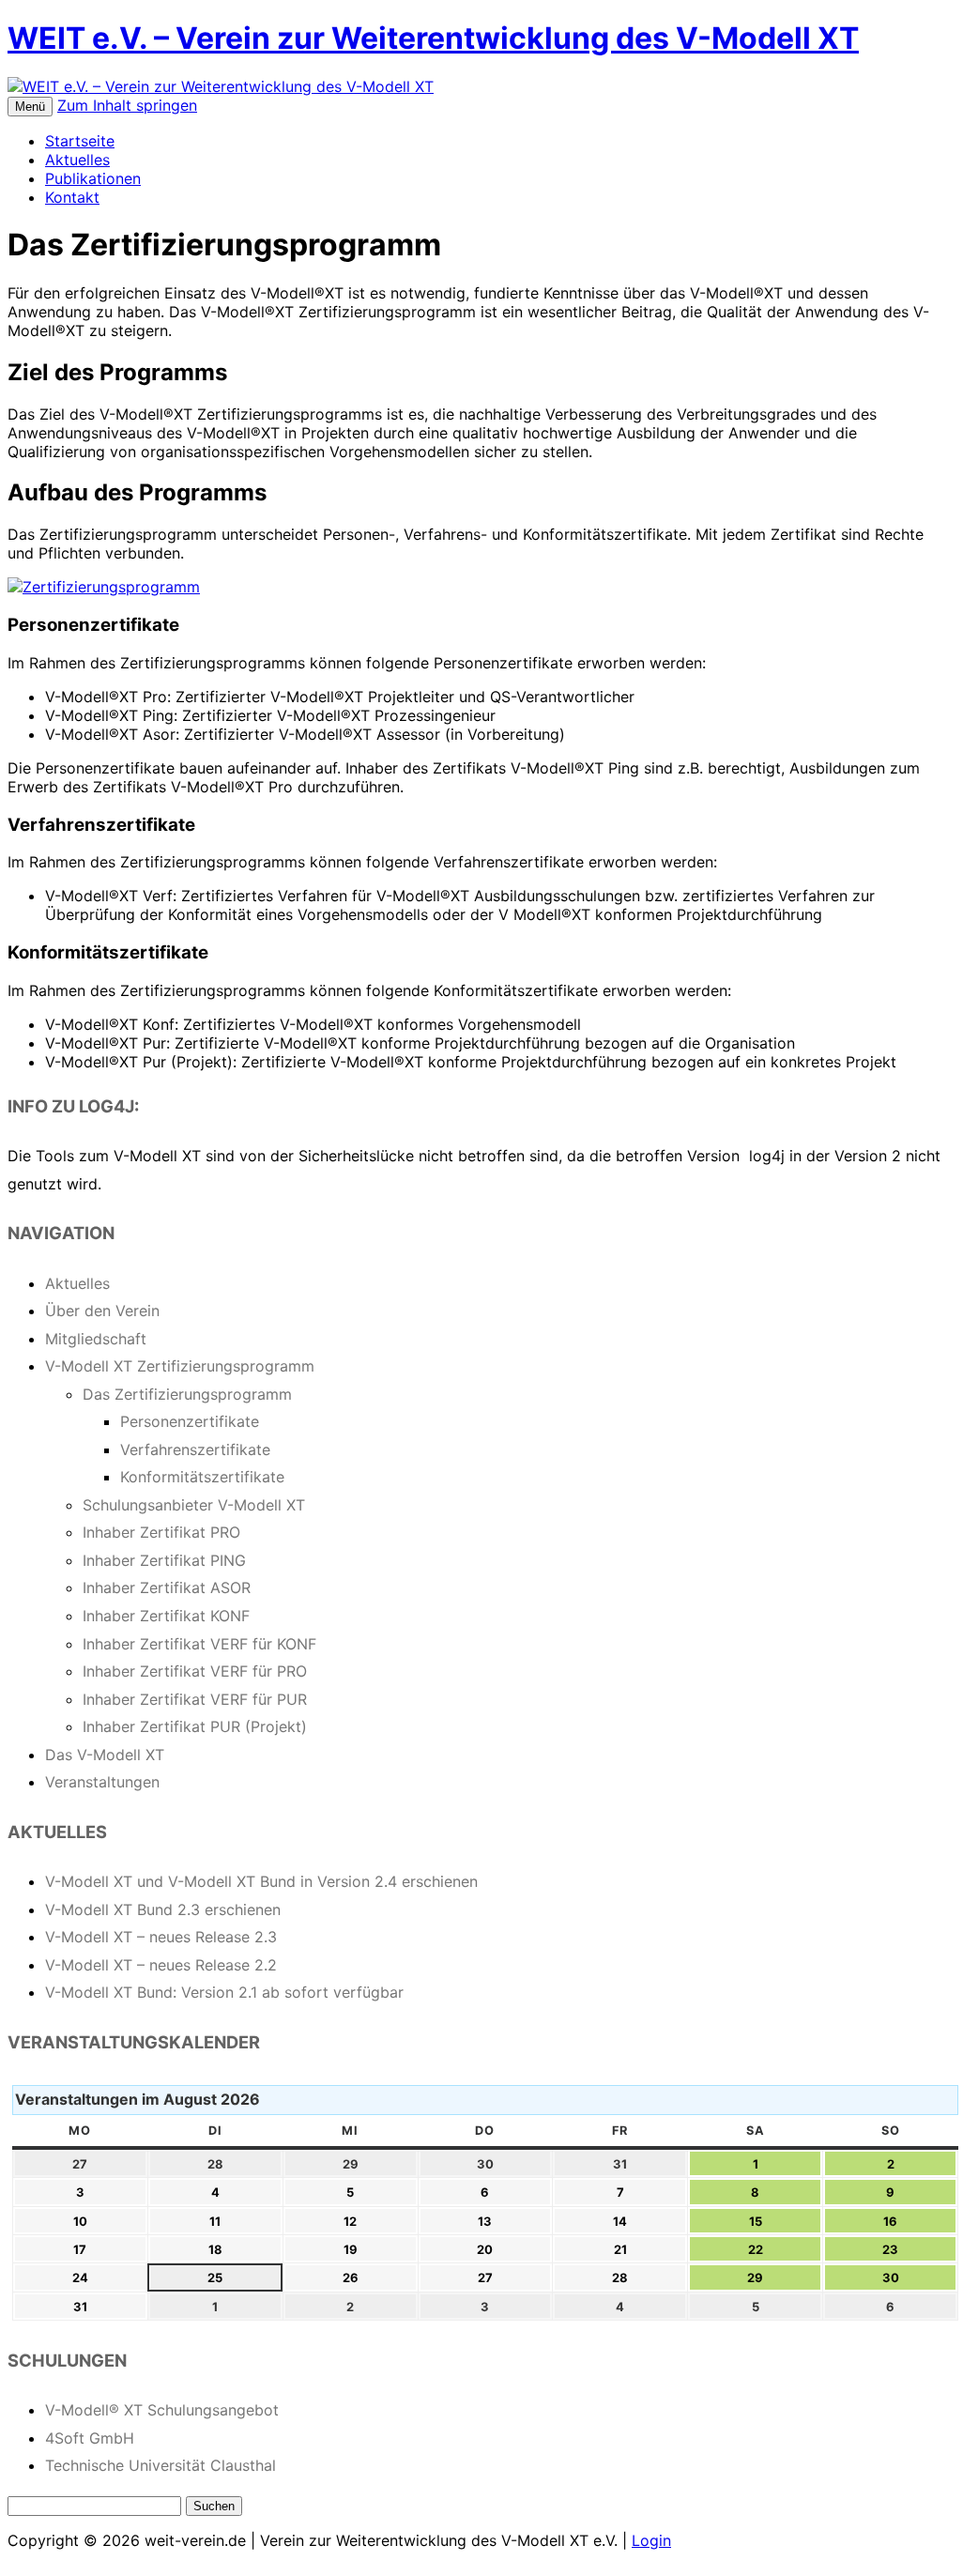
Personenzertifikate (190, 1421)
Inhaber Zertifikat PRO (161, 1532)
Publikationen (93, 178)
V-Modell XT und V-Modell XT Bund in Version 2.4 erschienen (261, 1881)
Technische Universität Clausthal (160, 2465)
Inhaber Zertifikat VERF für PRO (195, 1671)
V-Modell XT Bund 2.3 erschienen (163, 1909)
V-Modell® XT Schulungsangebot (162, 2410)
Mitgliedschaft (96, 1339)
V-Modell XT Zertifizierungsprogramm (180, 1366)
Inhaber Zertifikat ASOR (167, 1587)
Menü (30, 107)
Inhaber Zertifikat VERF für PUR (195, 1699)
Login (651, 2540)
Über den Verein (102, 1311)
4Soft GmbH (90, 2438)
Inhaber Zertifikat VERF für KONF (199, 1644)
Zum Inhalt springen (127, 105)
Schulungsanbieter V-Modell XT (194, 1505)
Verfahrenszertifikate (195, 1449)
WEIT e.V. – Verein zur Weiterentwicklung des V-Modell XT (433, 38)
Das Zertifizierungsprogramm (187, 1394)
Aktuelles (77, 160)
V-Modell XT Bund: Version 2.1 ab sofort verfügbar (224, 1992)
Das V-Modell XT (105, 1755)
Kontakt (72, 197)
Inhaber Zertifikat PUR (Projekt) (195, 1726)
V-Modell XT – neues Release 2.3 (161, 1937)
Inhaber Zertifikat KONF (166, 1616)
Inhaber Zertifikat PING (164, 1560)
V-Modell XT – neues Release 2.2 (161, 1965)
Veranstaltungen (102, 1782)
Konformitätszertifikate (202, 1477)
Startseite (80, 141)
